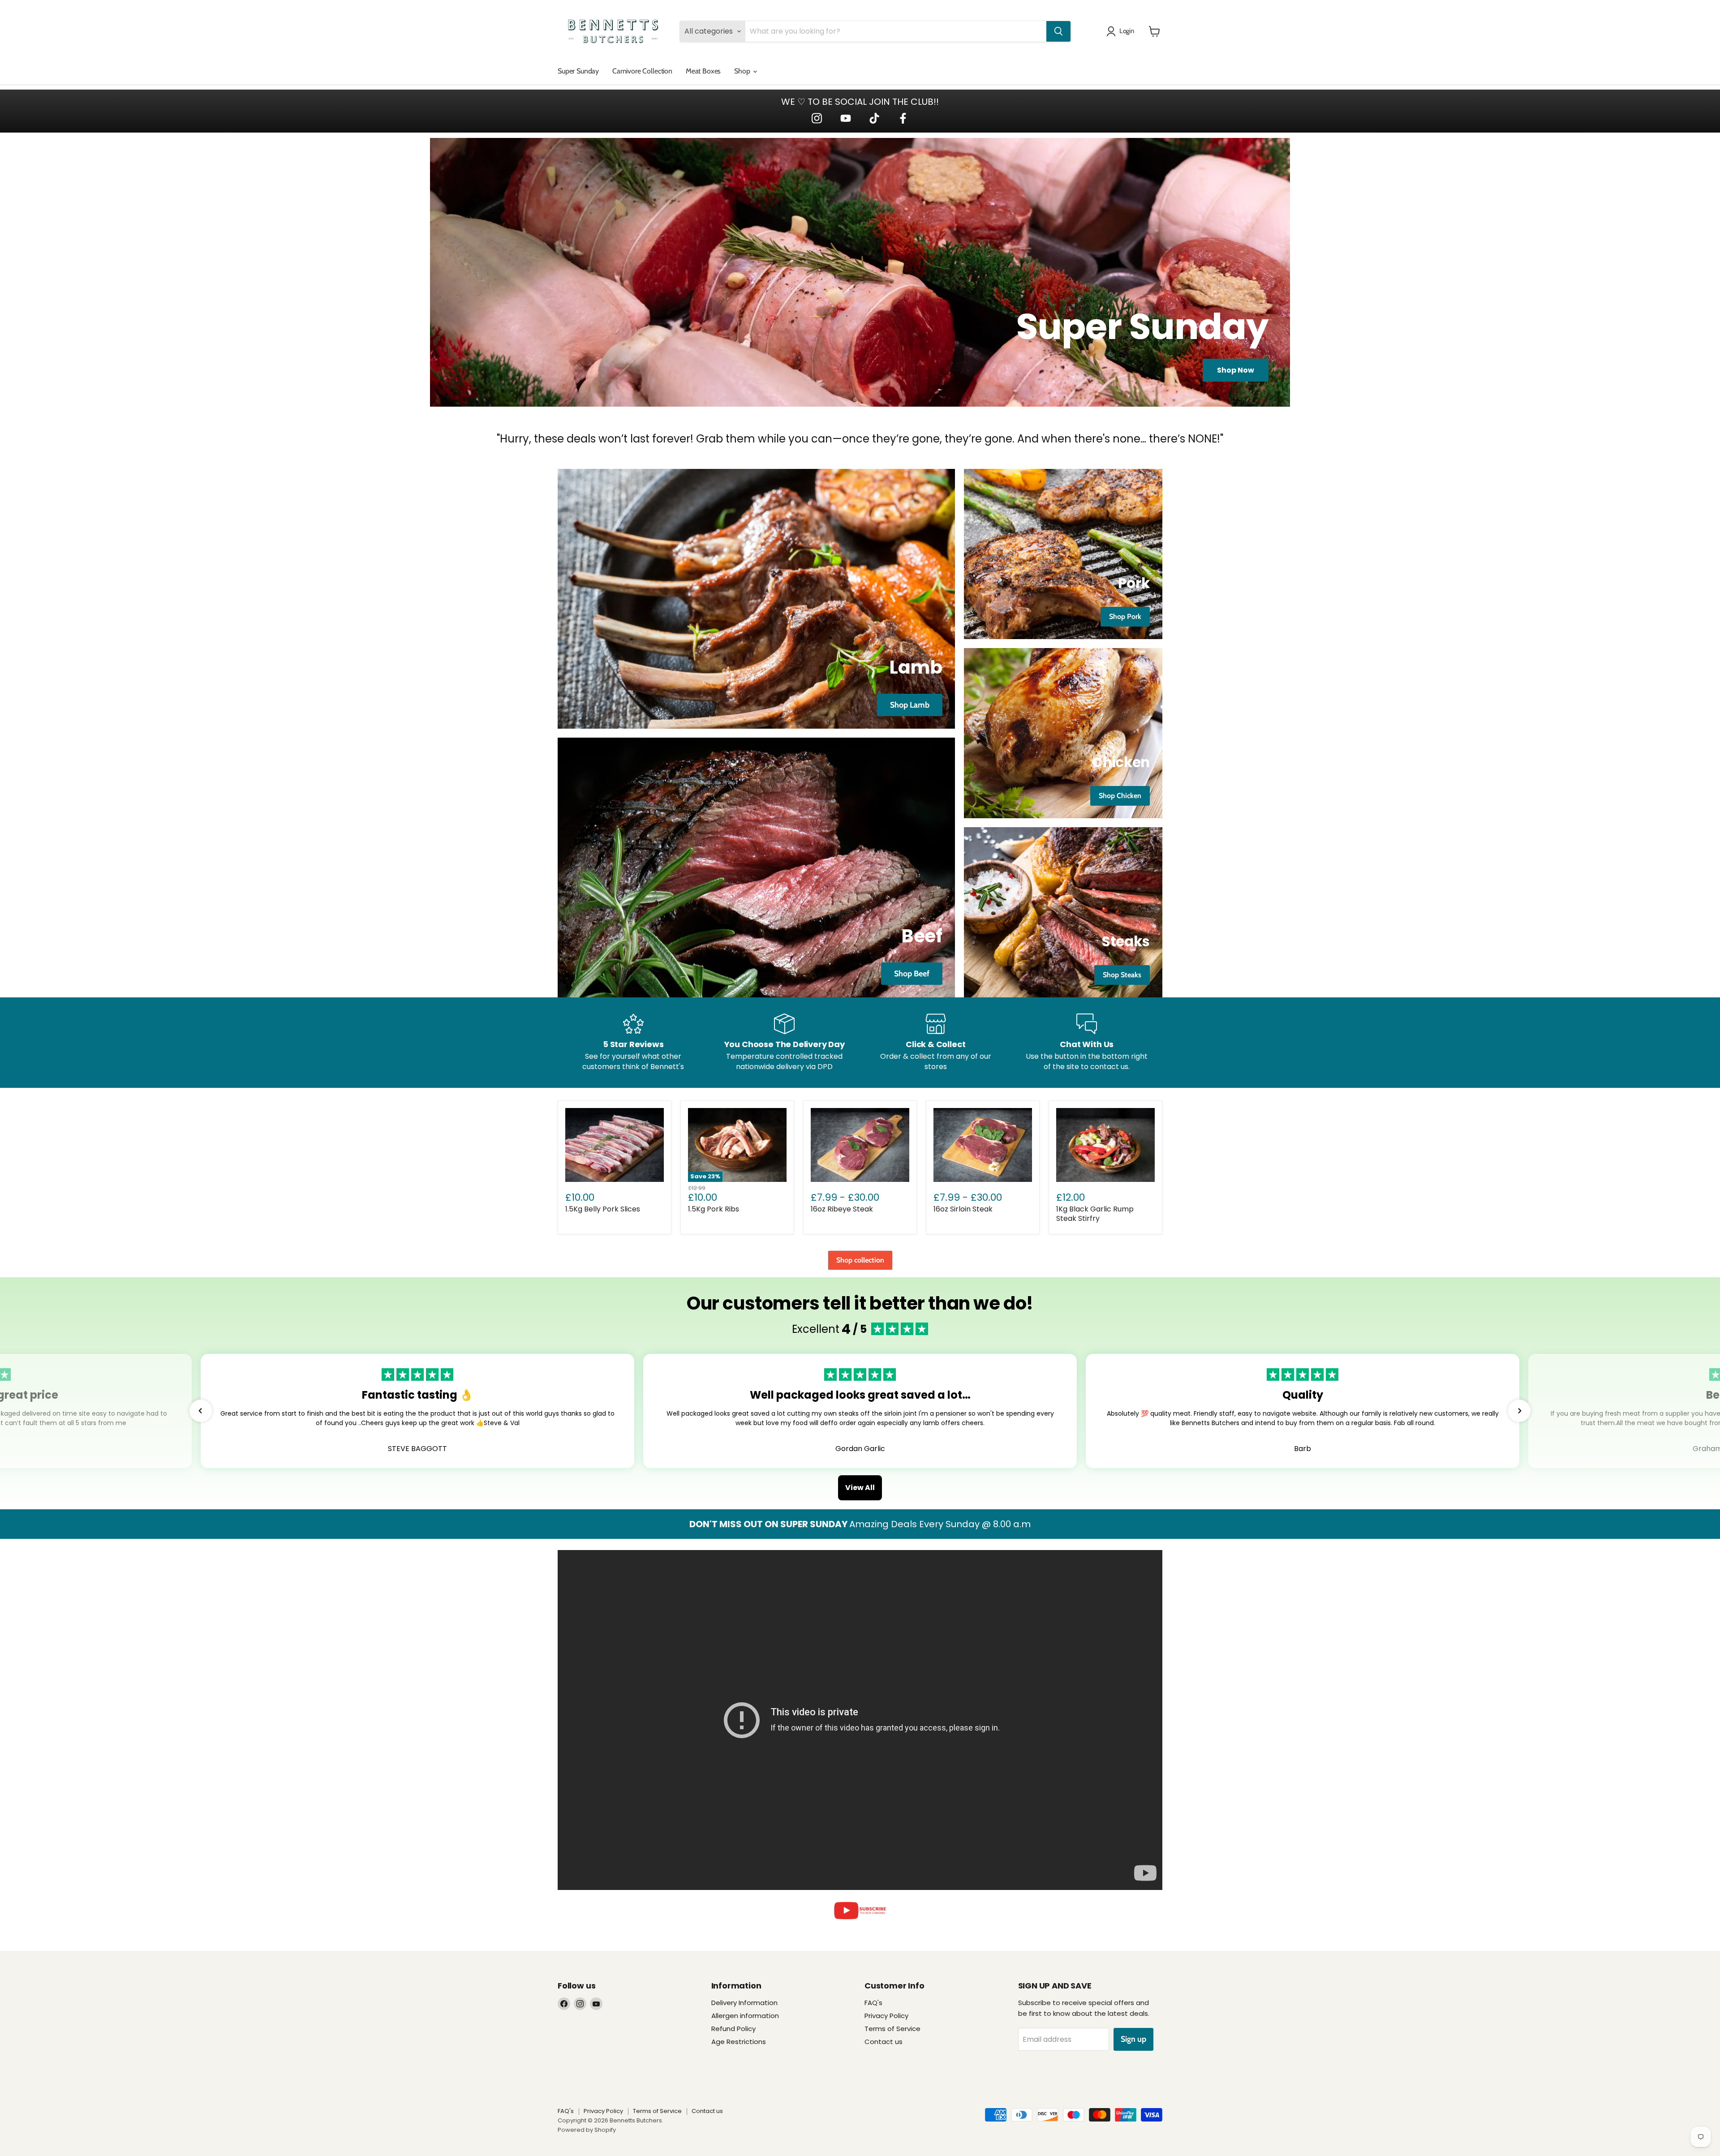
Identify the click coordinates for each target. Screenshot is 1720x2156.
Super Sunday (578, 71)
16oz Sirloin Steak (963, 1209)
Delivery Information (744, 2003)
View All (860, 1488)
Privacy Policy (886, 2016)
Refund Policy (733, 2029)
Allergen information (745, 2016)
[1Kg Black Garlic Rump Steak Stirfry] (1105, 1145)
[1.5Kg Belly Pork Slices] (615, 1145)
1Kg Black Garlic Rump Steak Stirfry (1095, 1214)
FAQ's (873, 2003)
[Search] (1058, 31)
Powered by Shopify (587, 2130)
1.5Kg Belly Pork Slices (603, 1209)
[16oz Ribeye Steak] (860, 1145)
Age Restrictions (739, 2042)
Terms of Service (892, 2029)
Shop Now (1236, 370)
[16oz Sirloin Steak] (983, 1145)
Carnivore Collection (642, 71)
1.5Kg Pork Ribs (714, 1209)
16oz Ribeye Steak (842, 1209)
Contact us (884, 2042)
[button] (201, 1411)
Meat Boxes (703, 71)
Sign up (1133, 2039)
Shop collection (860, 1260)
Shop (743, 71)
